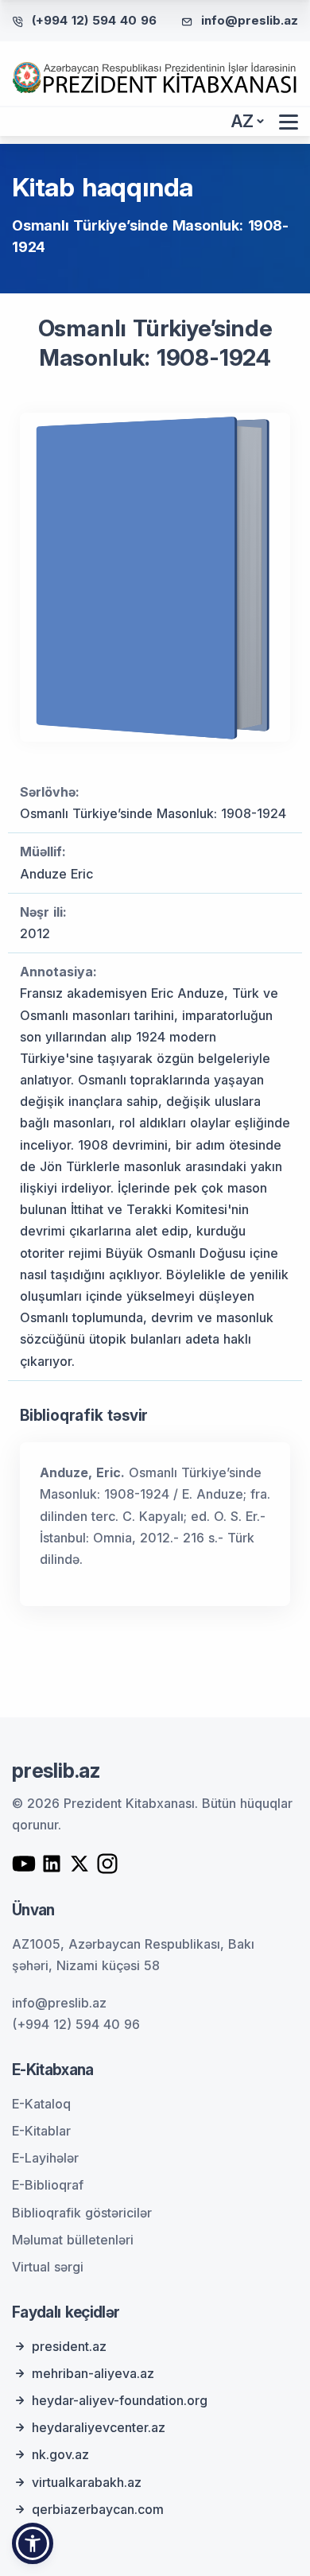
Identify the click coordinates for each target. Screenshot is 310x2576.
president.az (69, 2346)
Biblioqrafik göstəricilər (82, 2213)
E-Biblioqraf (48, 2185)
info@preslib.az (250, 20)
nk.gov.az (60, 2454)
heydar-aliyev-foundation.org (120, 2400)
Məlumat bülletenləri (73, 2240)
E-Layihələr (45, 2158)
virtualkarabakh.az (87, 2482)
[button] (33, 2543)
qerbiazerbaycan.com (98, 2509)
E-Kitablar (41, 2131)
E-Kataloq (41, 2104)
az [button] (242, 121)
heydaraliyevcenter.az (99, 2427)
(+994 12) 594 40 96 (94, 20)
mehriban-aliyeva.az (93, 2373)
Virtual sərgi (48, 2267)
